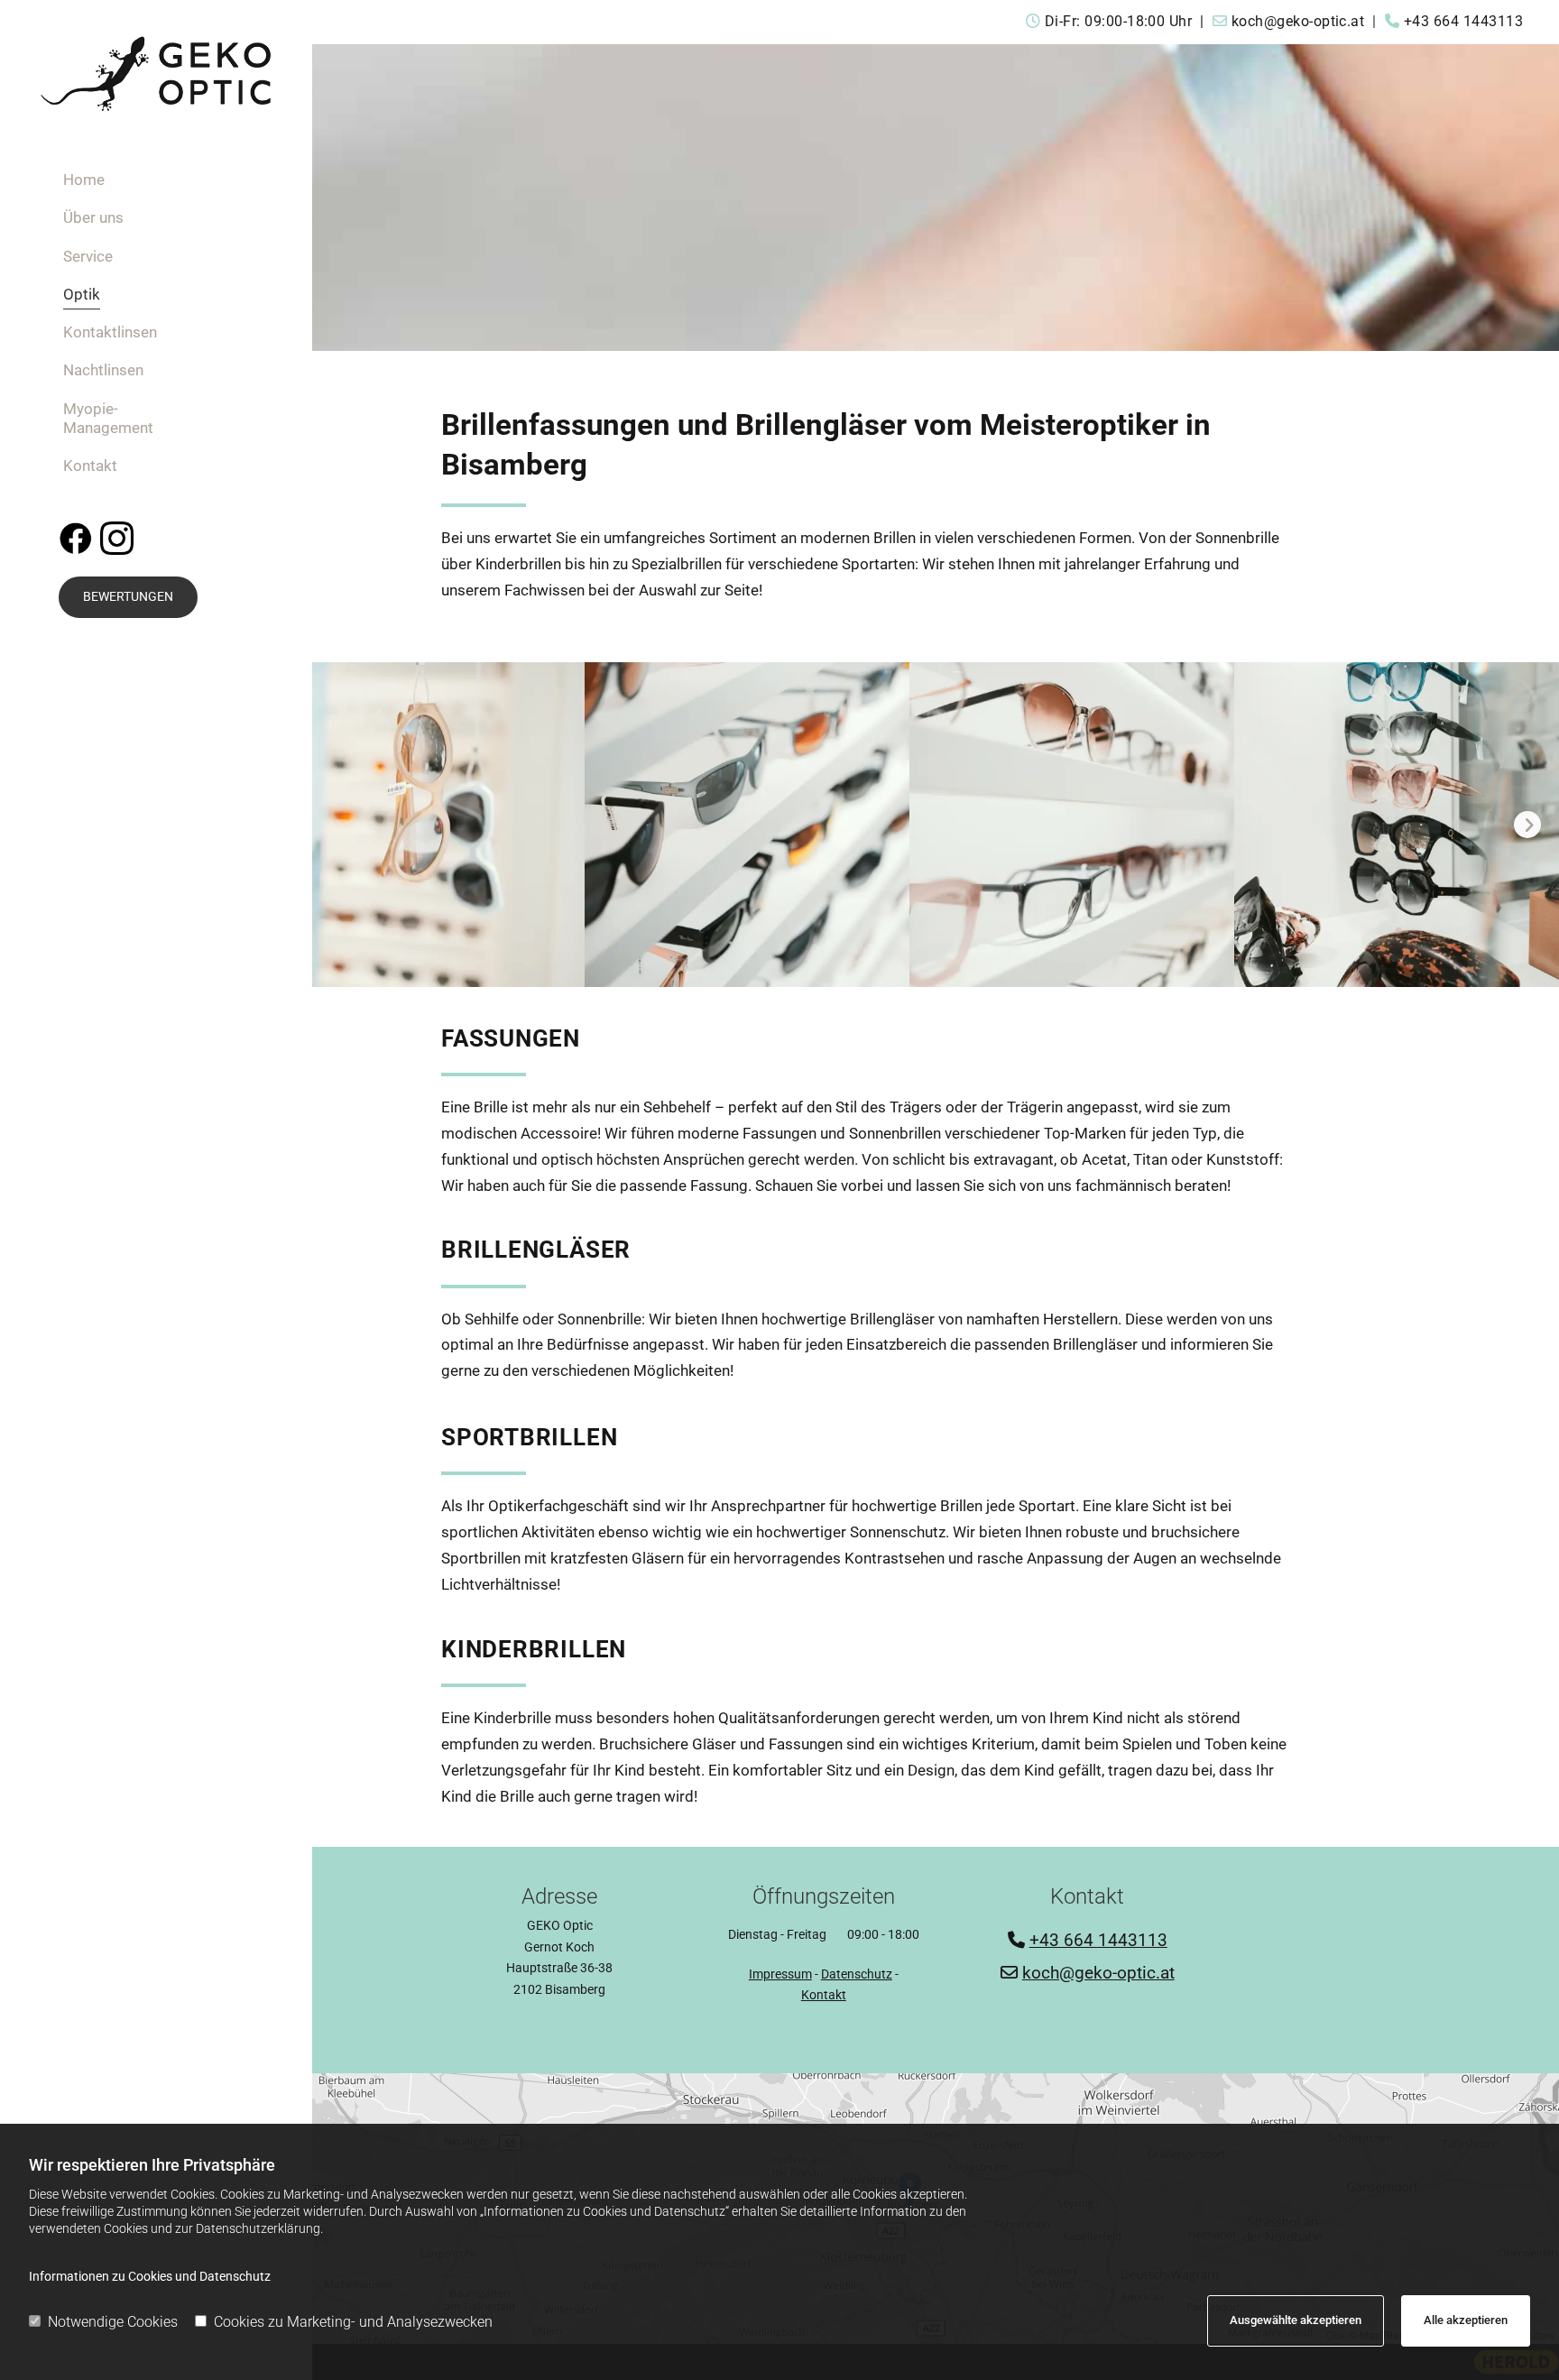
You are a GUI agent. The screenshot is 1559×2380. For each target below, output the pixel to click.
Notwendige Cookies (113, 2322)
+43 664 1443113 (1463, 21)
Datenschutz (857, 1974)
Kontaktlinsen (110, 332)
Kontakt (90, 466)
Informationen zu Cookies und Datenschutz (150, 2276)
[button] (128, 597)
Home (84, 180)
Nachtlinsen (103, 370)
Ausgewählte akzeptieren (1296, 2320)
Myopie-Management (108, 418)
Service (88, 256)
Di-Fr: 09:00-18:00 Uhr (1121, 21)
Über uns (93, 217)
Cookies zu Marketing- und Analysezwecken (353, 2322)
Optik (82, 294)
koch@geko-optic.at (1300, 21)
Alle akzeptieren (1466, 2320)
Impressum (780, 1974)
